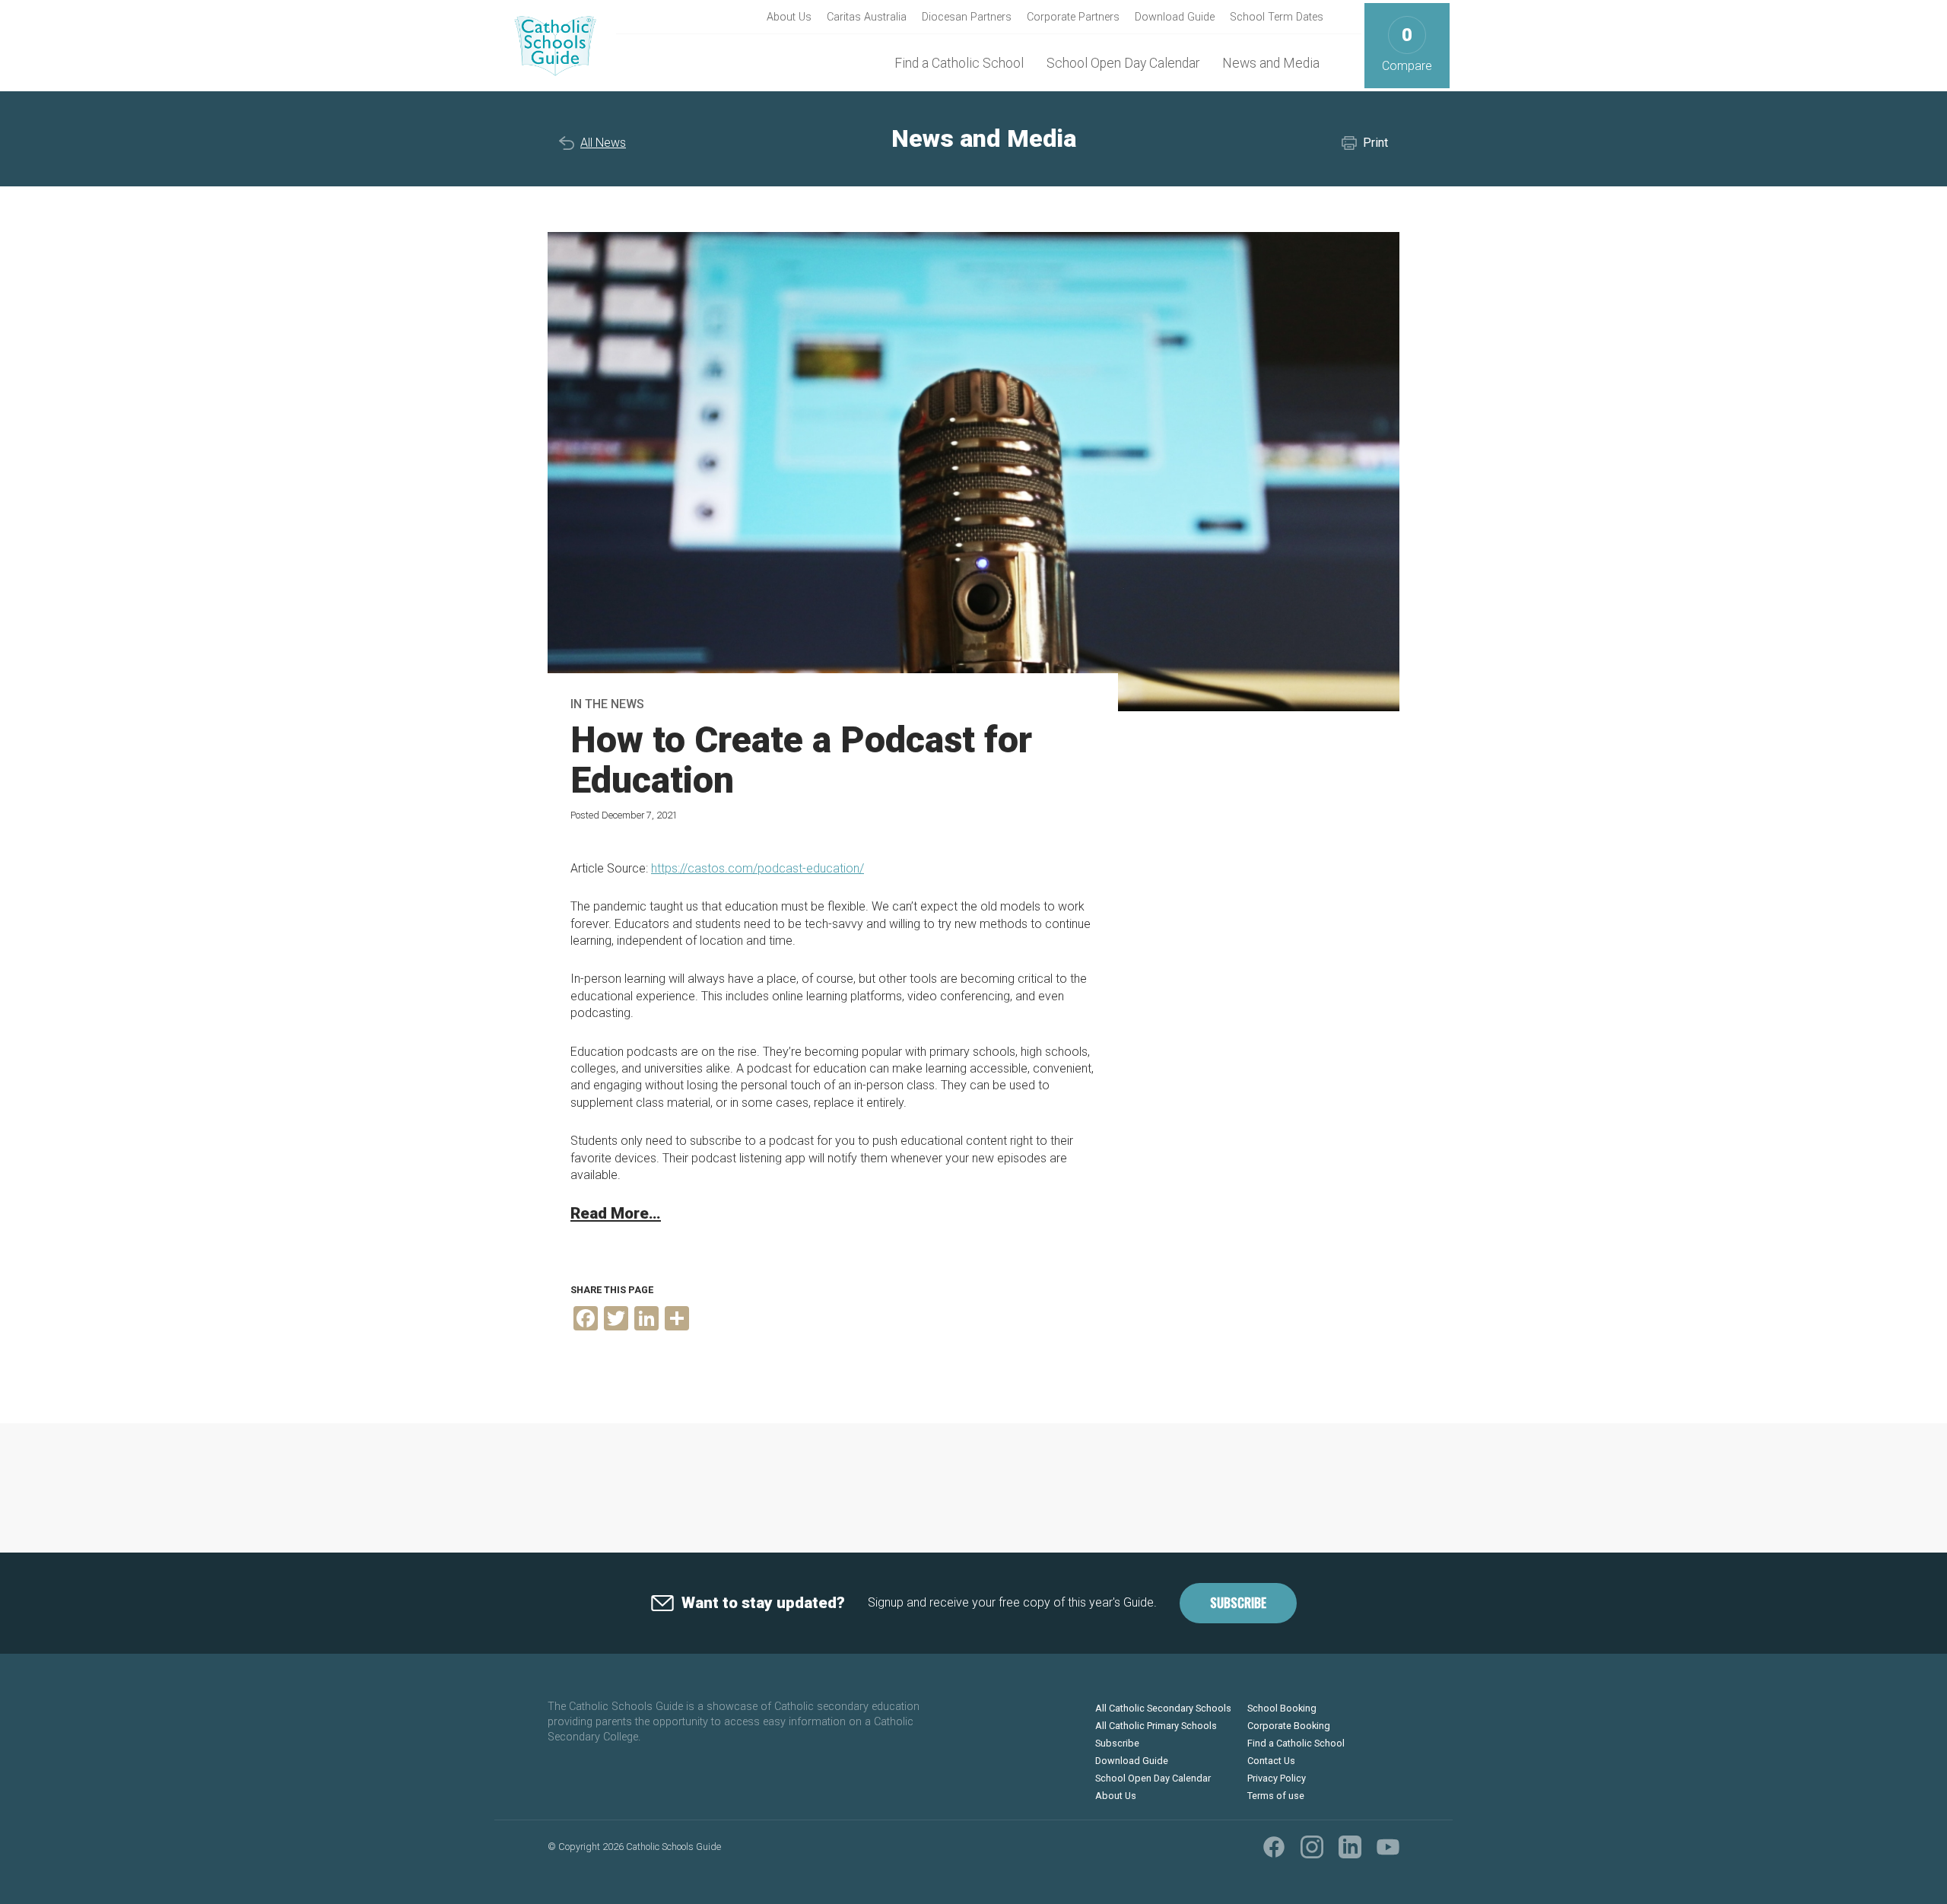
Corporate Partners (1073, 17)
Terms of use (1276, 1796)
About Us (789, 17)
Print (1375, 143)
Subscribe (1238, 1603)
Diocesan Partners (967, 17)
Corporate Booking (1289, 1726)
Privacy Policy (1277, 1778)
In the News (607, 704)
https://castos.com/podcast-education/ (758, 868)
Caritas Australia (867, 17)
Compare (1407, 49)
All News (603, 143)
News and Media (1271, 63)
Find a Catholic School (959, 63)
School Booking (1282, 1708)
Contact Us (1271, 1761)
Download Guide (1175, 17)
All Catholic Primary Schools (1156, 1726)
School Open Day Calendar (1123, 63)
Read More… (616, 1213)
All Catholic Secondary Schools (1163, 1708)
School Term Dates (1277, 17)
